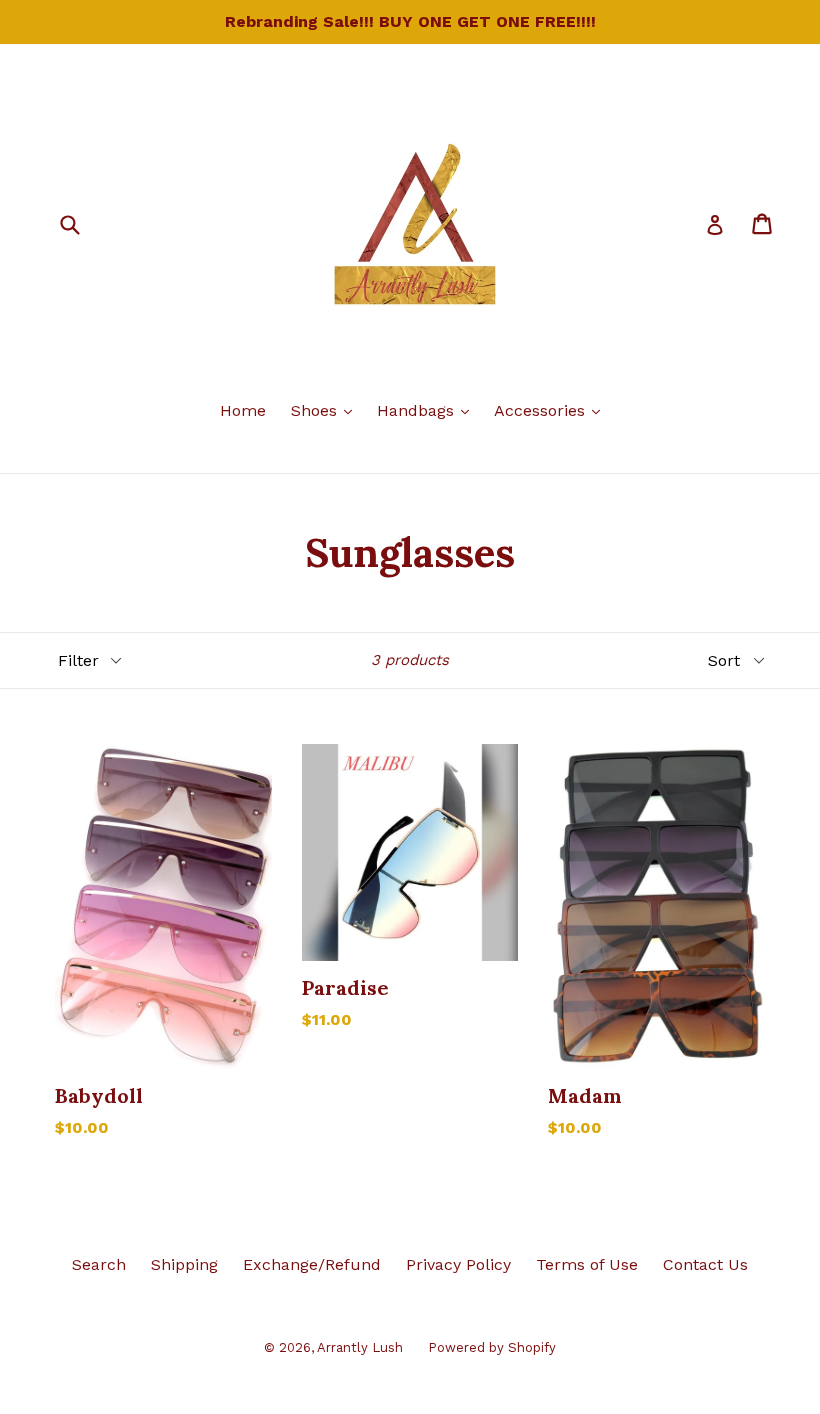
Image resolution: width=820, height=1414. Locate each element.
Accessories (552, 410)
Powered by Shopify (492, 1347)
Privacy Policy (458, 1264)
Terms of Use (587, 1264)
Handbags (428, 410)
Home (243, 410)
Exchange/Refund (312, 1264)
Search (99, 1264)
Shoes (326, 410)
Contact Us (705, 1264)
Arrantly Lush (360, 1347)
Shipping (184, 1264)
